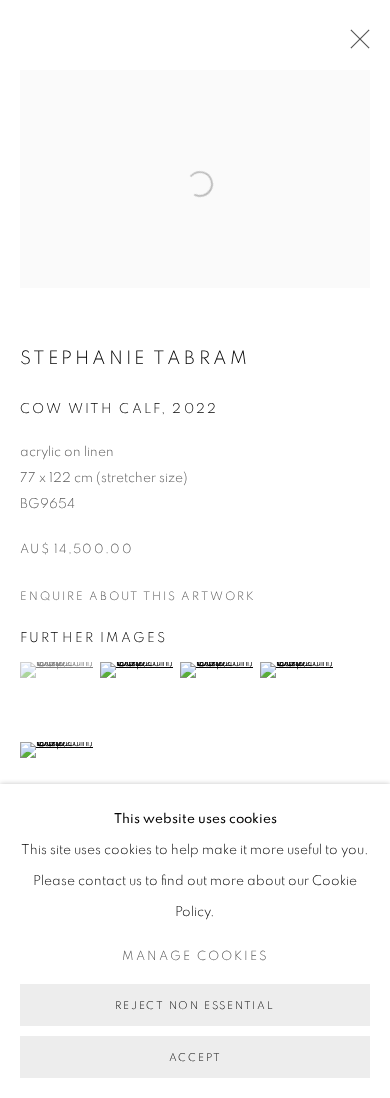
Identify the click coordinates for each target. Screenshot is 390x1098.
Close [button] (355, 45)
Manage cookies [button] (195, 956)
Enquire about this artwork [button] (138, 596)
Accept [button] (195, 1057)
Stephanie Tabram (135, 358)
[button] (57, 670)
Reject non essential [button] (194, 1005)
